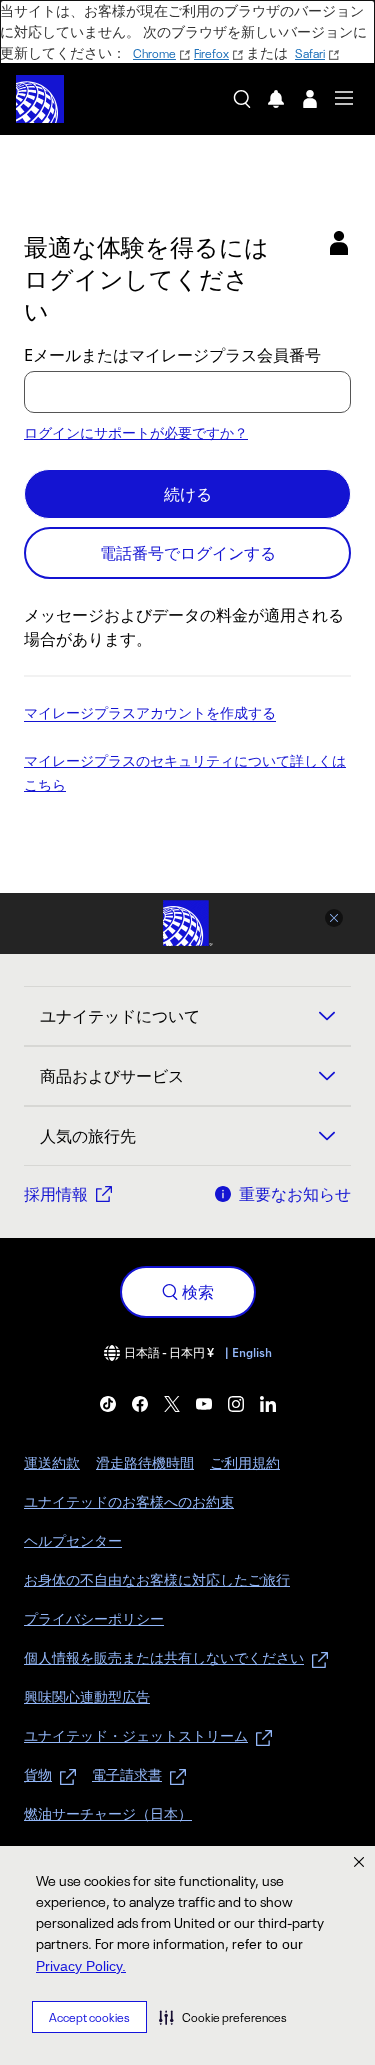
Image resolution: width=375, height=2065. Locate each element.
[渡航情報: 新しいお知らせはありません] (276, 99)
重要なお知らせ (295, 1194)
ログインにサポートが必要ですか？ (136, 432)
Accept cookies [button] (89, 2017)
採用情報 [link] (56, 1194)
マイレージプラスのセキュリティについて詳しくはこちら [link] (185, 774)
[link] (108, 1404)
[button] (223, 2017)
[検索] (242, 99)
